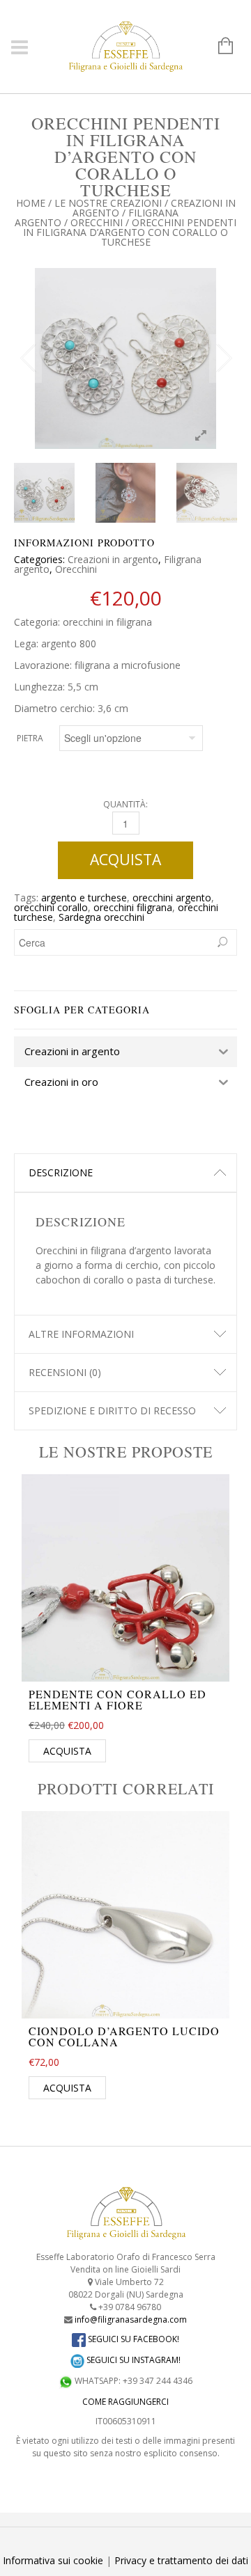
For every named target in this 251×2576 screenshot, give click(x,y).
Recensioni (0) (65, 1372)
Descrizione (61, 1172)
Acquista (125, 860)
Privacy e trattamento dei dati (181, 2560)
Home (31, 203)
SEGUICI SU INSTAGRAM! (132, 2360)
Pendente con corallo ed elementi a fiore (117, 1699)
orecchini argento (172, 898)
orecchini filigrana (133, 907)
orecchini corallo (51, 907)
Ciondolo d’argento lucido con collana (124, 2036)
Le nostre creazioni (108, 203)
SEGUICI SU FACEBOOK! (132, 2339)
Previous (28, 358)
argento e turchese (84, 898)
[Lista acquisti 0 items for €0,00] (219, 47)
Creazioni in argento (113, 559)
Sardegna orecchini (101, 917)
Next (223, 358)
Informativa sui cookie (53, 2560)
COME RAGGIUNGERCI (125, 2402)
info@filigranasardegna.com (131, 2320)
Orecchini (97, 222)
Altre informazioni (81, 1334)
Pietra (30, 738)
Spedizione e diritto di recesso (112, 1411)
